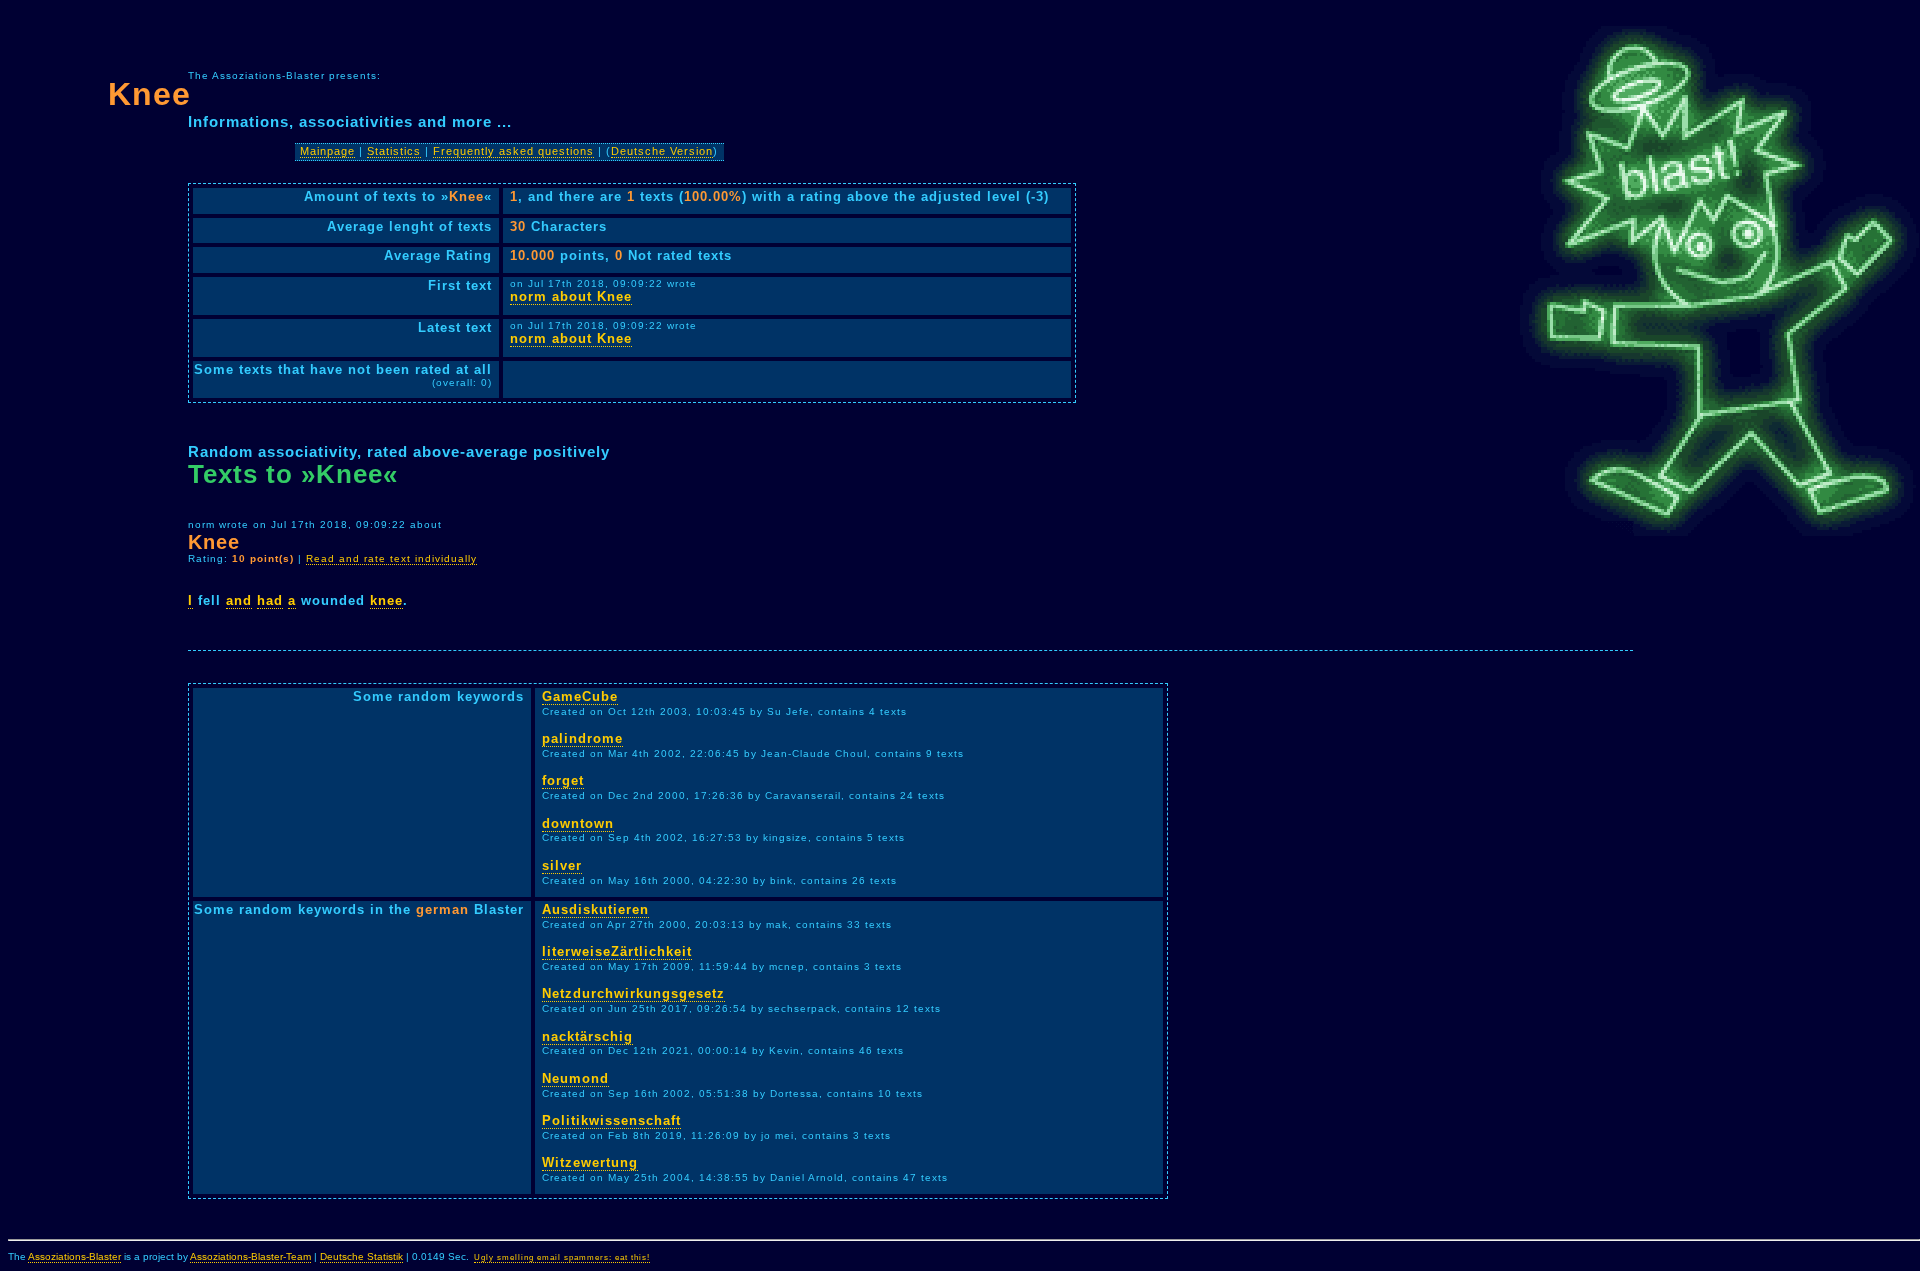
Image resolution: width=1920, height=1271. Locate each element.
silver (562, 865)
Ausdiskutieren (595, 909)
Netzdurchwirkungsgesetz (633, 993)
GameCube (580, 696)
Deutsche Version (662, 151)
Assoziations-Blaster (74, 1256)
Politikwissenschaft (611, 1120)
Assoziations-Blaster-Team (250, 1256)
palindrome (582, 738)
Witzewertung (590, 1162)
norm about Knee (571, 296)
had (270, 600)
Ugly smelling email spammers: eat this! (562, 1257)
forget (563, 780)
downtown (578, 823)
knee (386, 600)
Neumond (575, 1078)
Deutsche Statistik (361, 1256)
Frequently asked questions (513, 151)
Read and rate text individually (391, 558)
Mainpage (327, 151)
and (239, 600)
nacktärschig (587, 1036)
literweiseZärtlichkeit (617, 951)
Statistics (394, 151)
